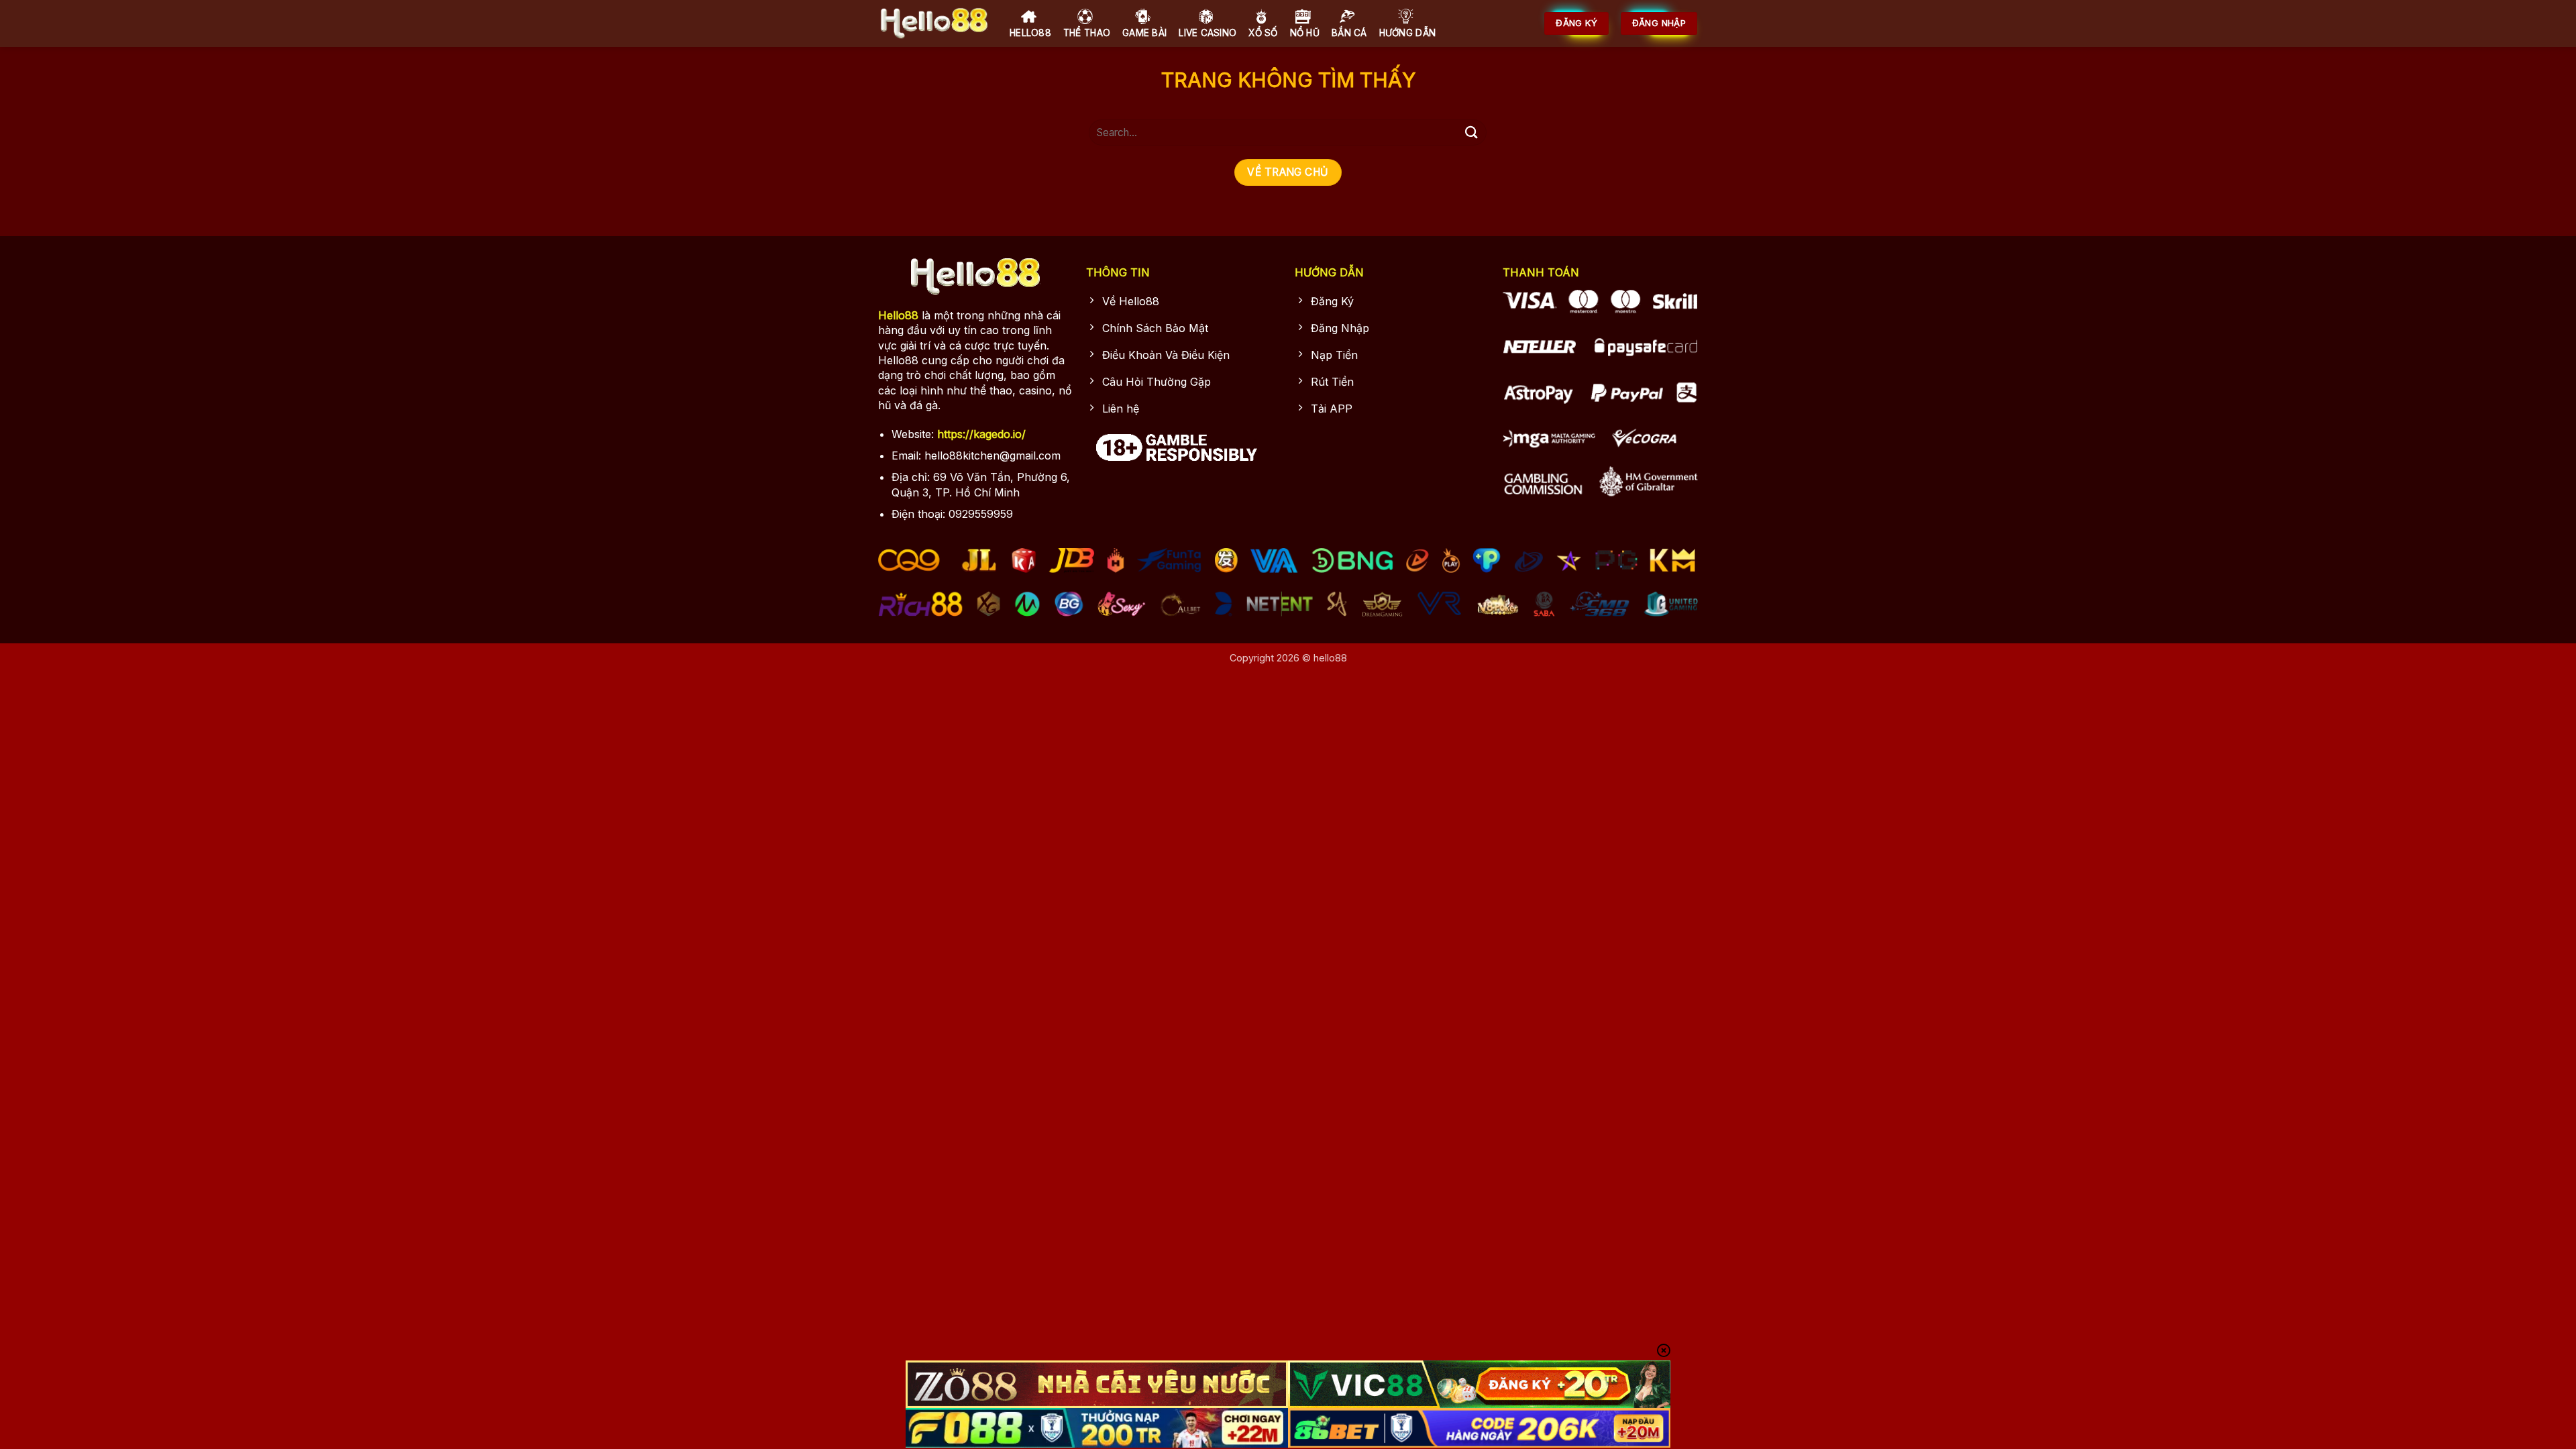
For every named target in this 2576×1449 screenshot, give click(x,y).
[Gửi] (1471, 132)
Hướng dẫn (1407, 33)
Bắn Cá (1349, 33)
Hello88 (1030, 33)
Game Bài (1144, 33)
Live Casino (1207, 33)
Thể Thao (1087, 33)
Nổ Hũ (1305, 33)
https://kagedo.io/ (981, 434)
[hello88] (934, 23)
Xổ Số (1263, 33)
